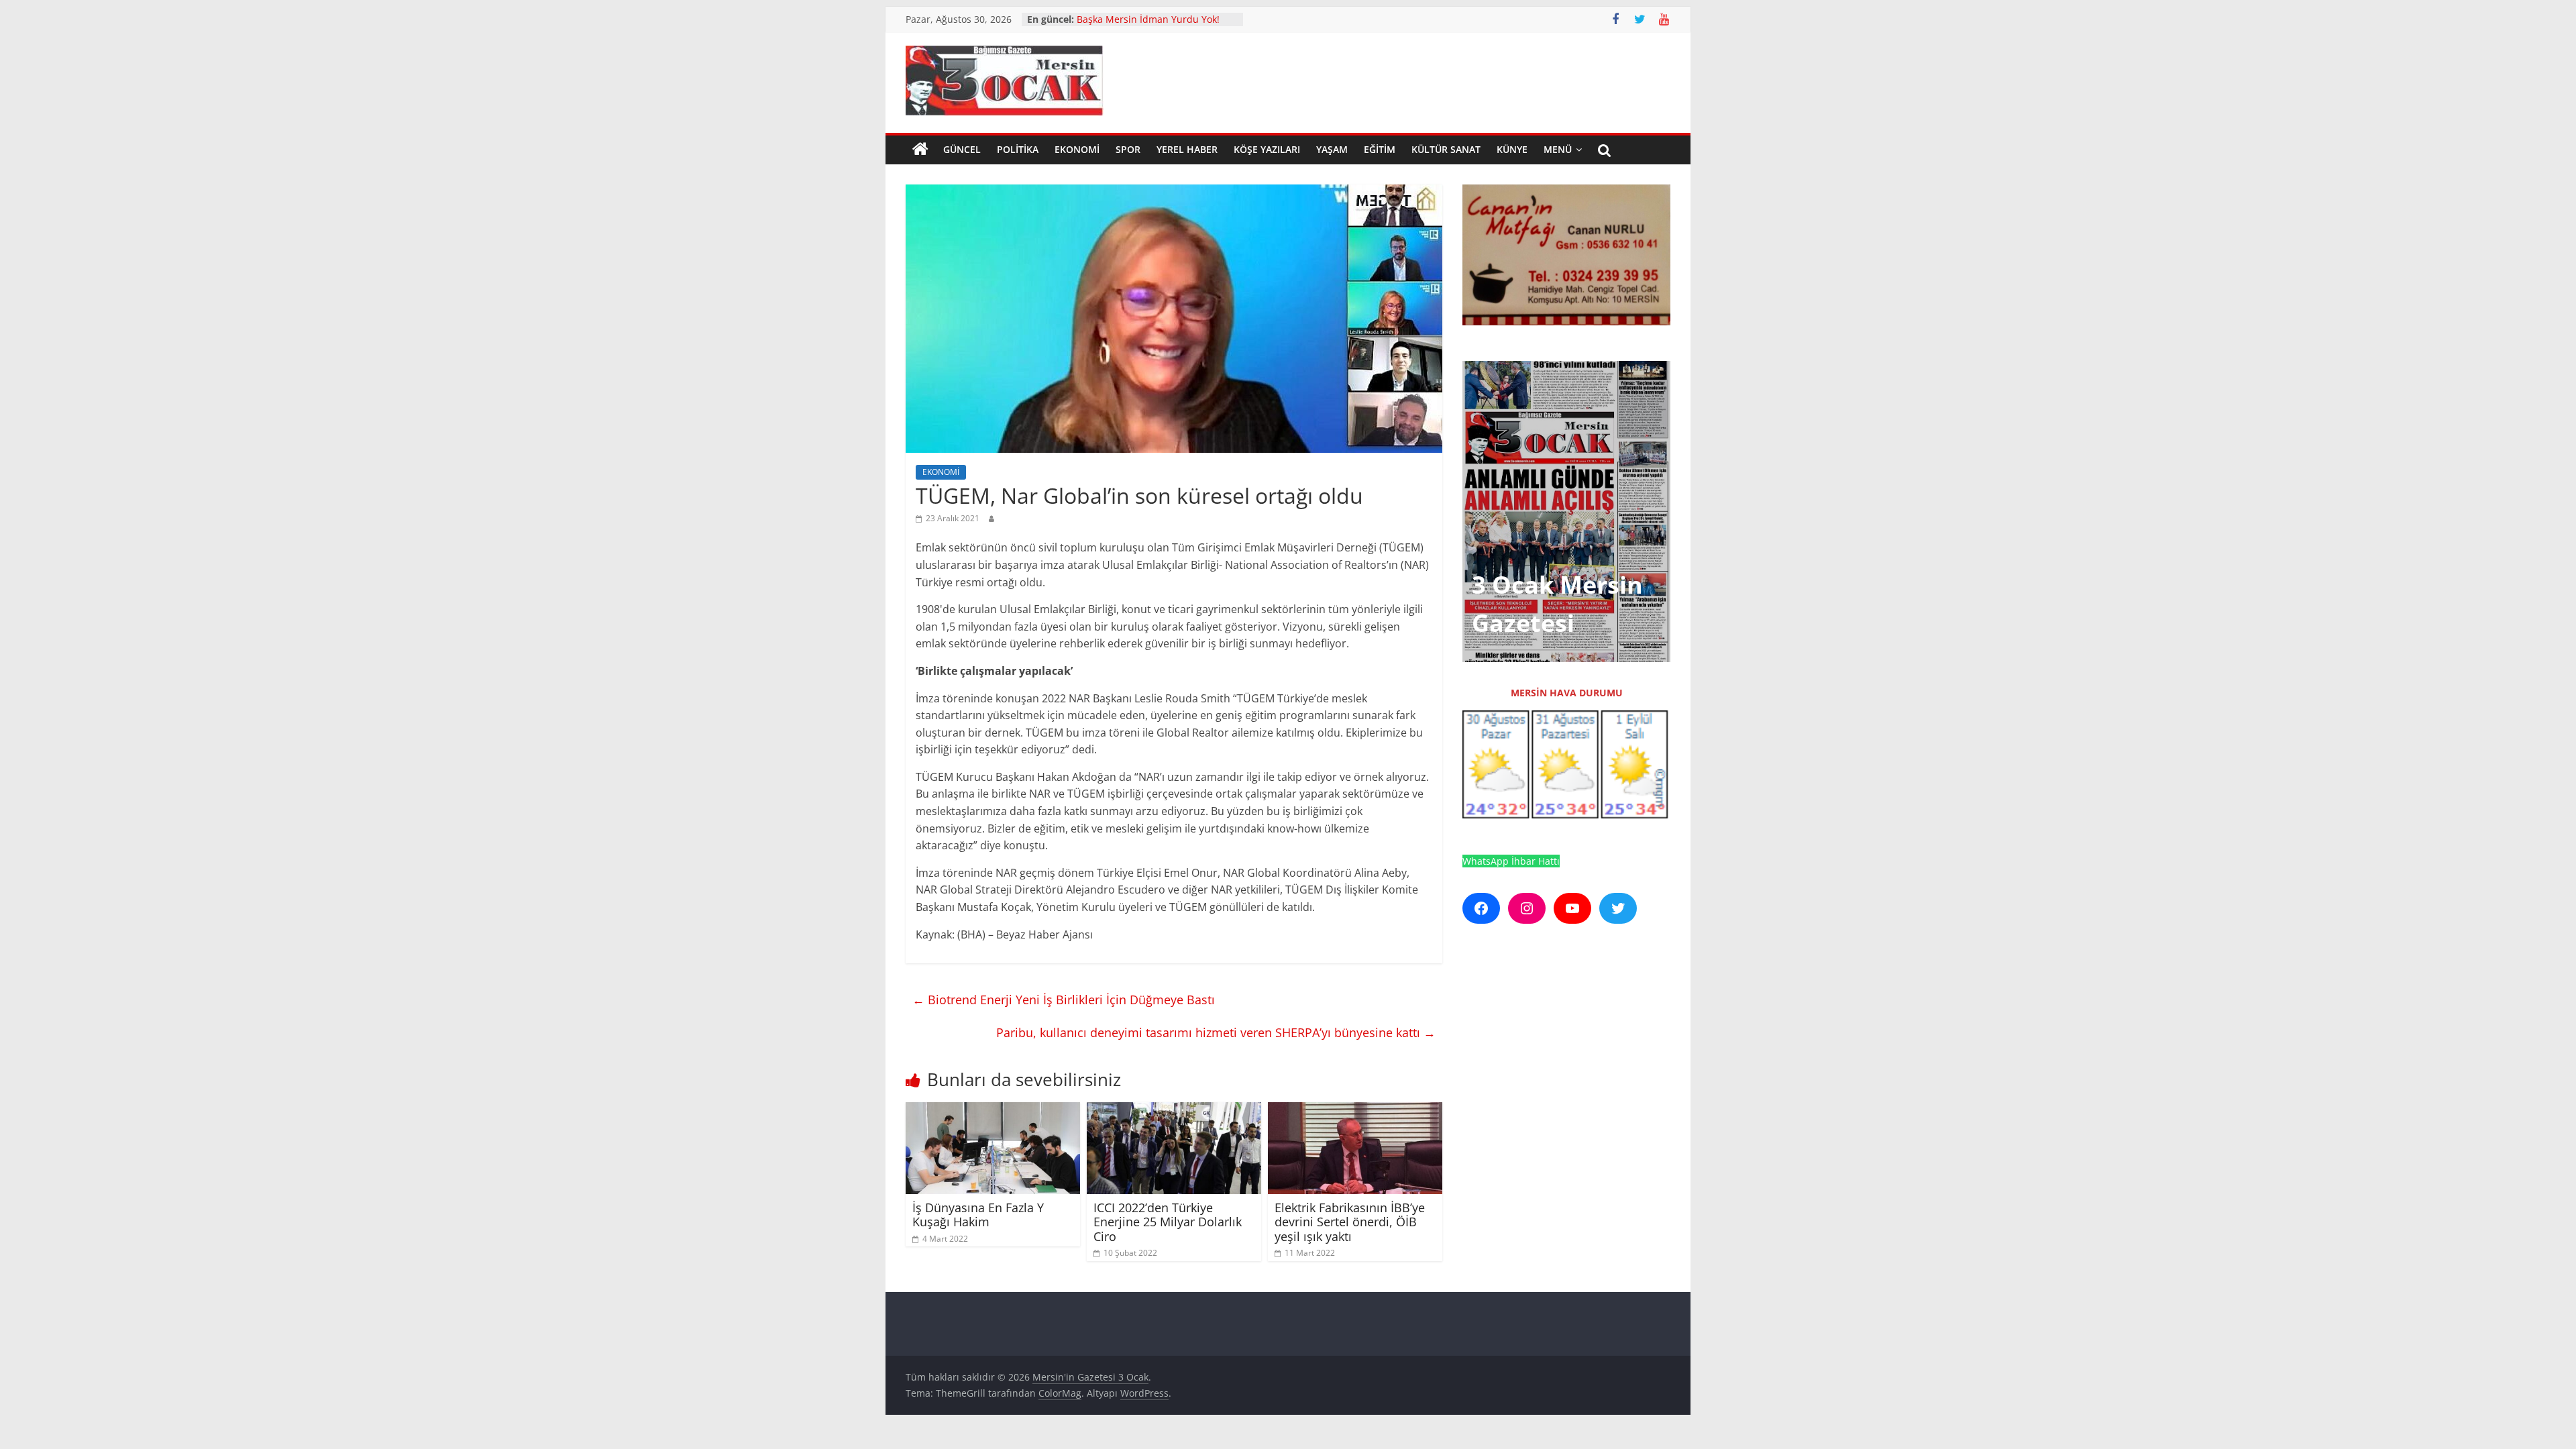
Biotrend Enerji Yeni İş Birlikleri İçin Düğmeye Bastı (1064, 1000)
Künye (1512, 149)
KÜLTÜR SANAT (1446, 149)
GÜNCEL (962, 149)
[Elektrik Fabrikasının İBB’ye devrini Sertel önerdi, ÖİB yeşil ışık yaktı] (1355, 1110)
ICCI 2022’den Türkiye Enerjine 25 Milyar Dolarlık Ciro (1168, 1222)
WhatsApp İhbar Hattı (1511, 861)
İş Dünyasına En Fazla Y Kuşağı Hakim (978, 1215)
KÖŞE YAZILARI (1267, 149)
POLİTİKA (1018, 149)
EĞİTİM (1380, 149)
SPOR (1128, 149)
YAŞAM (1332, 149)
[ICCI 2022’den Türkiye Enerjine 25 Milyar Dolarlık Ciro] (1174, 1110)
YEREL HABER (1187, 149)
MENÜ (1558, 149)
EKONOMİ (1077, 149)
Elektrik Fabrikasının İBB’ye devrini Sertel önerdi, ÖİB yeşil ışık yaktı (1350, 1222)
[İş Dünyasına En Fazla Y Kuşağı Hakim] (993, 1110)
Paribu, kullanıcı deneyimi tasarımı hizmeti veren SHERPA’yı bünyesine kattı (1216, 1032)
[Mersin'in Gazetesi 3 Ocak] (920, 150)
